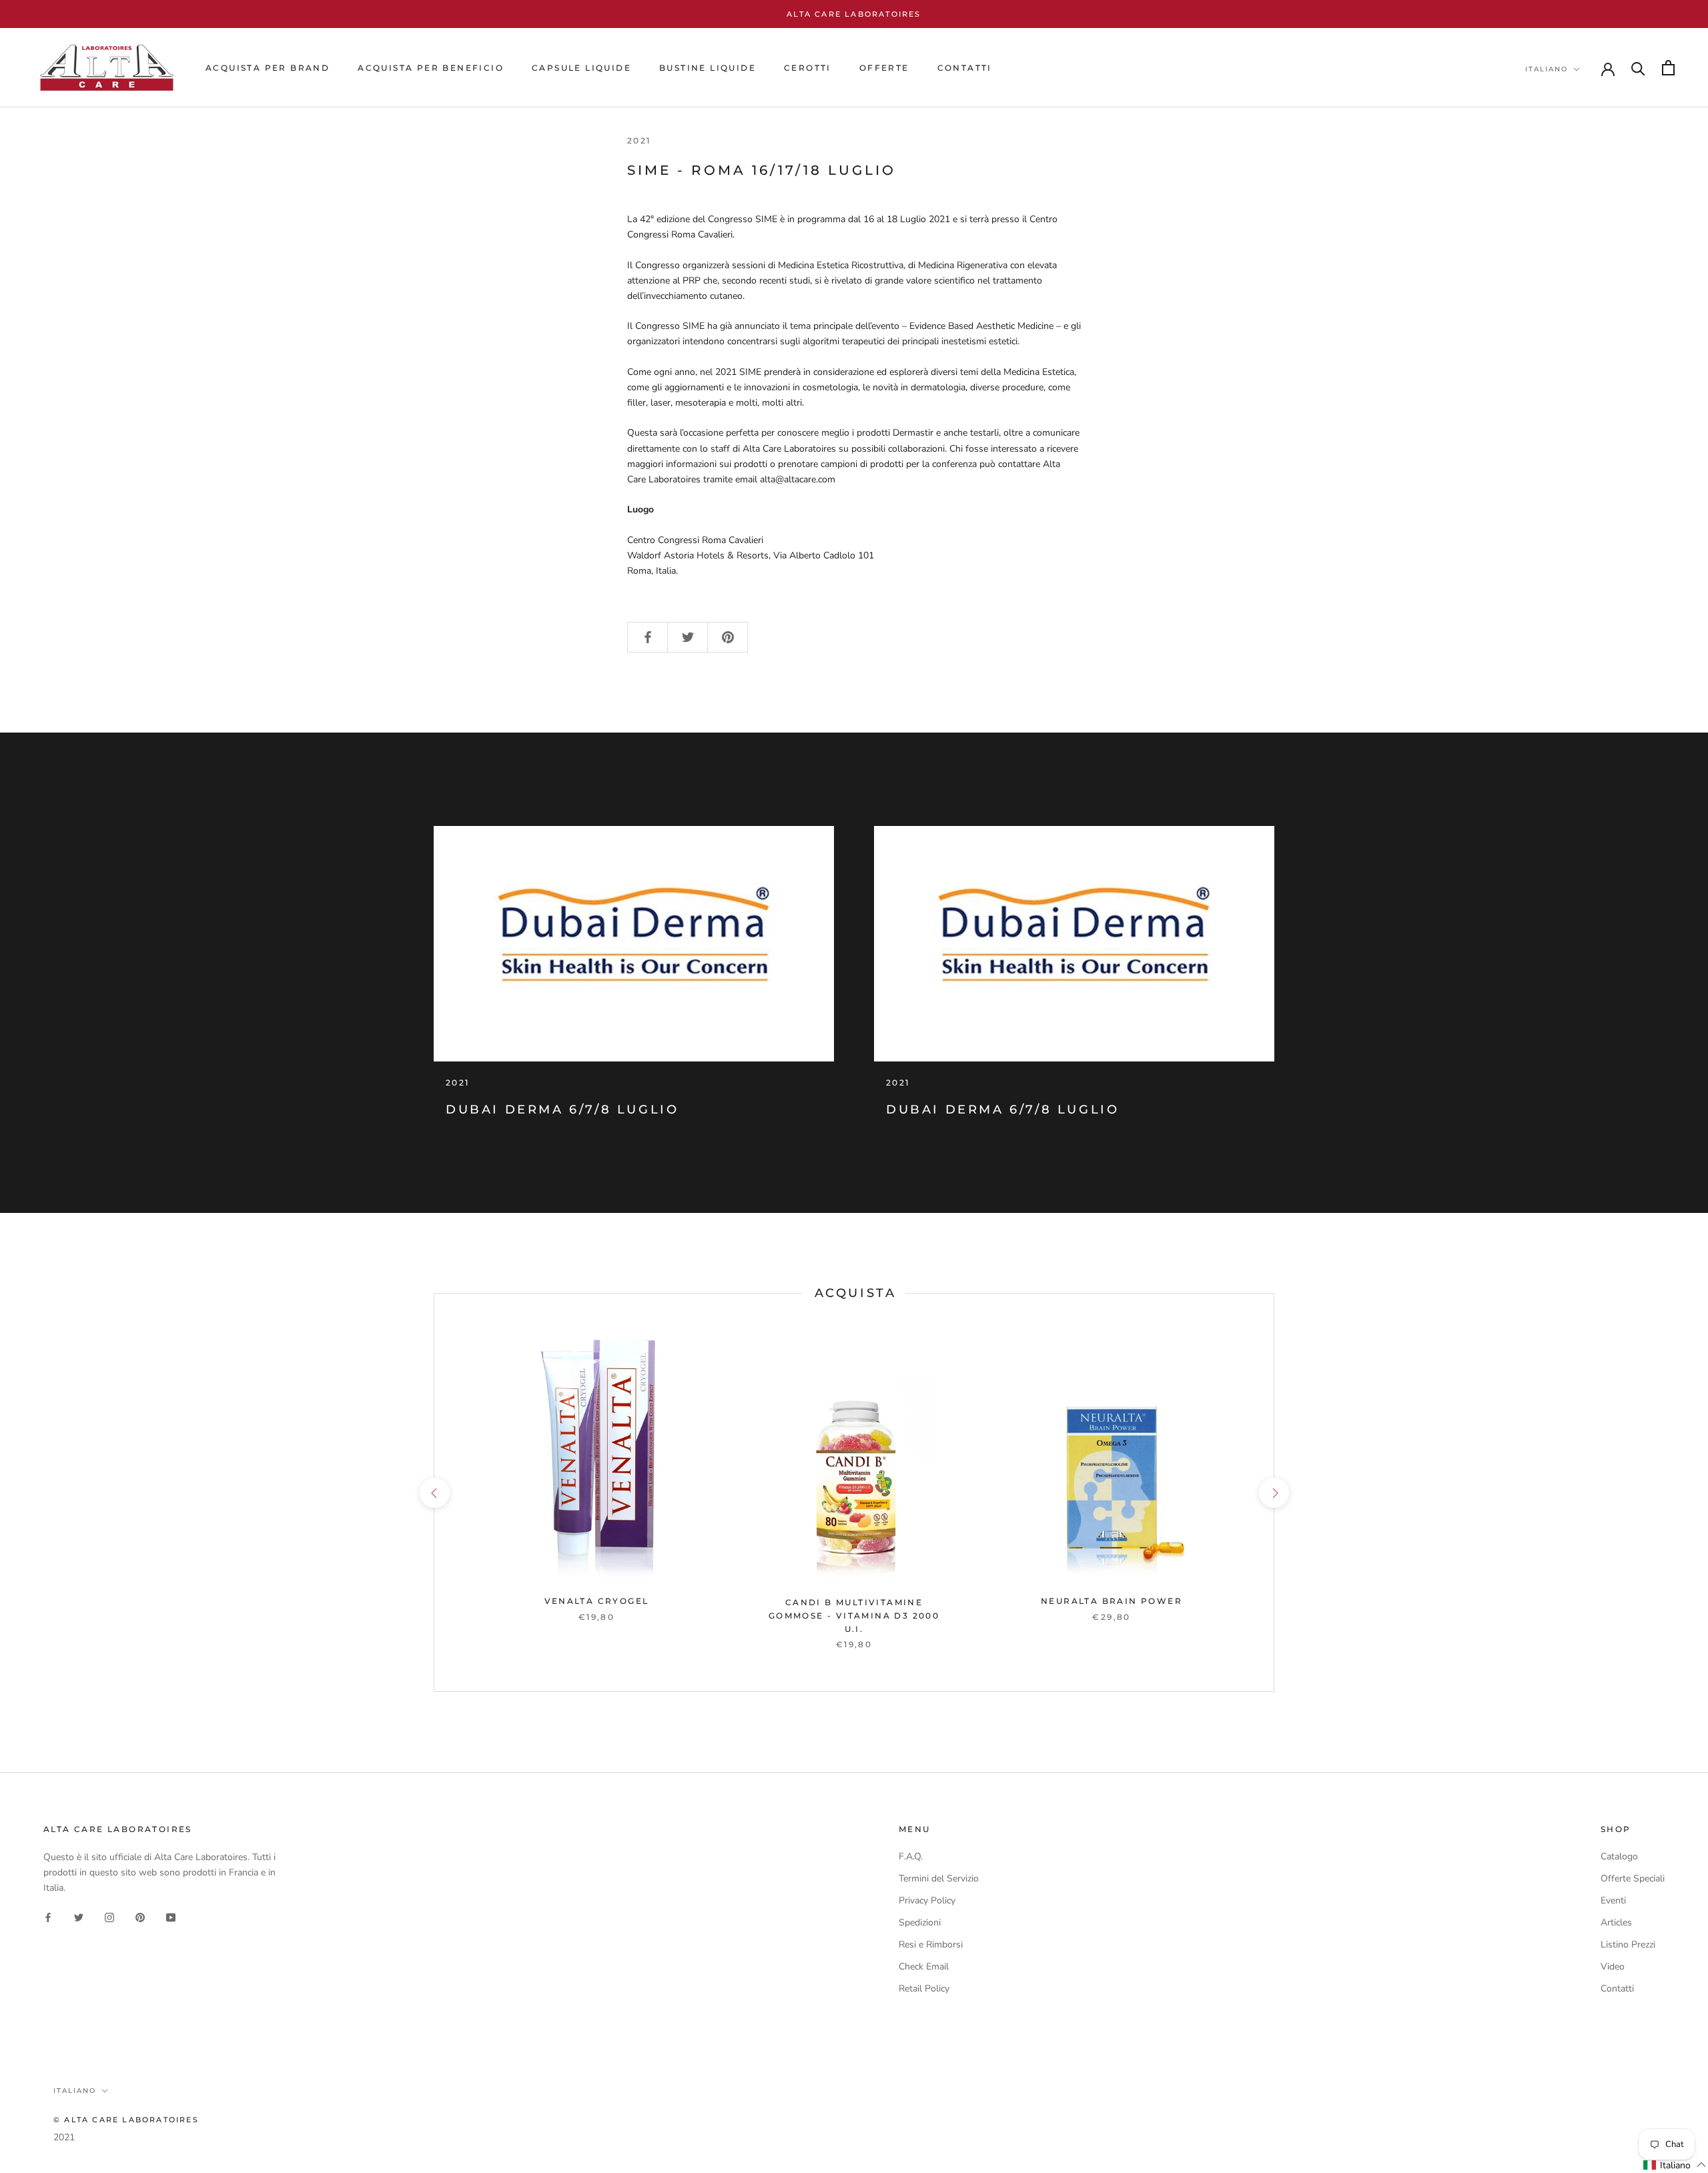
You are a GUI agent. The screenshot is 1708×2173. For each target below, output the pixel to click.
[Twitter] (79, 1916)
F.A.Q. (911, 1856)
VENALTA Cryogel (597, 1601)
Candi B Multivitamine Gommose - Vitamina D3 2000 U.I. (854, 1616)
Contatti (1617, 1989)
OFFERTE (884, 68)
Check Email (924, 1967)
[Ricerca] (1638, 68)
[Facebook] (48, 1916)
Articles (1616, 1922)
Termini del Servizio (939, 1878)
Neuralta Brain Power (1112, 1601)
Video (1613, 1967)
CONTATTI (965, 68)
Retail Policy (924, 1989)
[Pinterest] (140, 1916)
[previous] (434, 1493)
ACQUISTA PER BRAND (268, 68)
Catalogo (1619, 1856)
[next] (1273, 1493)
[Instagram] (109, 1916)
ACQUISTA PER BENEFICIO (431, 68)
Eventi (1613, 1900)
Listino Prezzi (1628, 1944)
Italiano (1547, 69)
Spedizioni (920, 1922)
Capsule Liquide (581, 68)
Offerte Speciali (1633, 1878)
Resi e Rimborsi (931, 1944)
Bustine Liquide (708, 68)
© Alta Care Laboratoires (126, 2120)
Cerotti (808, 68)
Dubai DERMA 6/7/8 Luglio (562, 1110)
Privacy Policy (927, 1900)
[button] (1675, 2165)
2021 (64, 2137)
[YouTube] (171, 1916)
